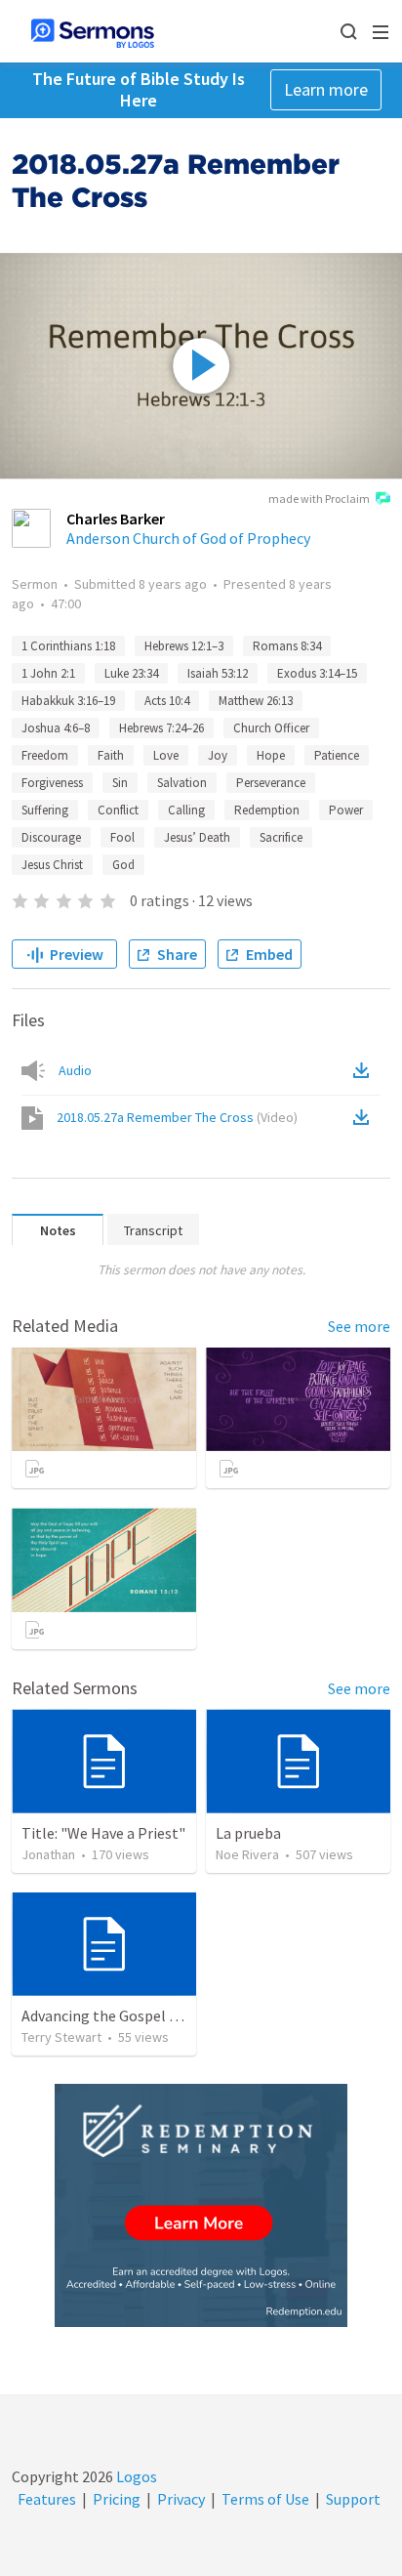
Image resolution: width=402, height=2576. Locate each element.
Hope (271, 755)
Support (353, 2499)
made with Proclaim (319, 499)
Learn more (326, 89)
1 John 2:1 (48, 673)
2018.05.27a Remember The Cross (177, 1117)
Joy (218, 755)
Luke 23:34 (131, 673)
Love (166, 755)
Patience (337, 755)
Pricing (117, 2499)
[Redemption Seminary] (201, 2205)
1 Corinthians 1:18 (68, 646)
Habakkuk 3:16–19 (68, 701)
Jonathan (48, 1854)
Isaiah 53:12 (218, 673)
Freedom (45, 755)
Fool (122, 837)
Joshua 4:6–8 (56, 728)
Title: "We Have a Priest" (103, 1833)
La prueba (248, 1833)
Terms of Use (265, 2499)
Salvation (182, 783)
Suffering (45, 810)
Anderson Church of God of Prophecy (188, 538)
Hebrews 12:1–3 (184, 646)
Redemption (267, 810)
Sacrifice (281, 837)
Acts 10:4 (167, 701)
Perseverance (271, 783)
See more (359, 1326)
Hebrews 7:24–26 (161, 728)
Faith (111, 755)
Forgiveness (52, 783)
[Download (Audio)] (365, 1070)
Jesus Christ (52, 865)
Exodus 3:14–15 (317, 673)
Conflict (118, 810)
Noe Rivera (247, 1854)
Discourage (51, 837)
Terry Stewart (61, 2037)
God (123, 865)
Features (47, 2499)
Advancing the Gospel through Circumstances (174, 2015)
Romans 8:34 (287, 646)
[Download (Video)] (365, 1117)
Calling (186, 810)
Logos (135, 2476)
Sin (120, 783)
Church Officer (271, 728)
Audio (75, 1070)
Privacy (181, 2499)
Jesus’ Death (197, 837)
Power (346, 810)
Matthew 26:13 (256, 701)
